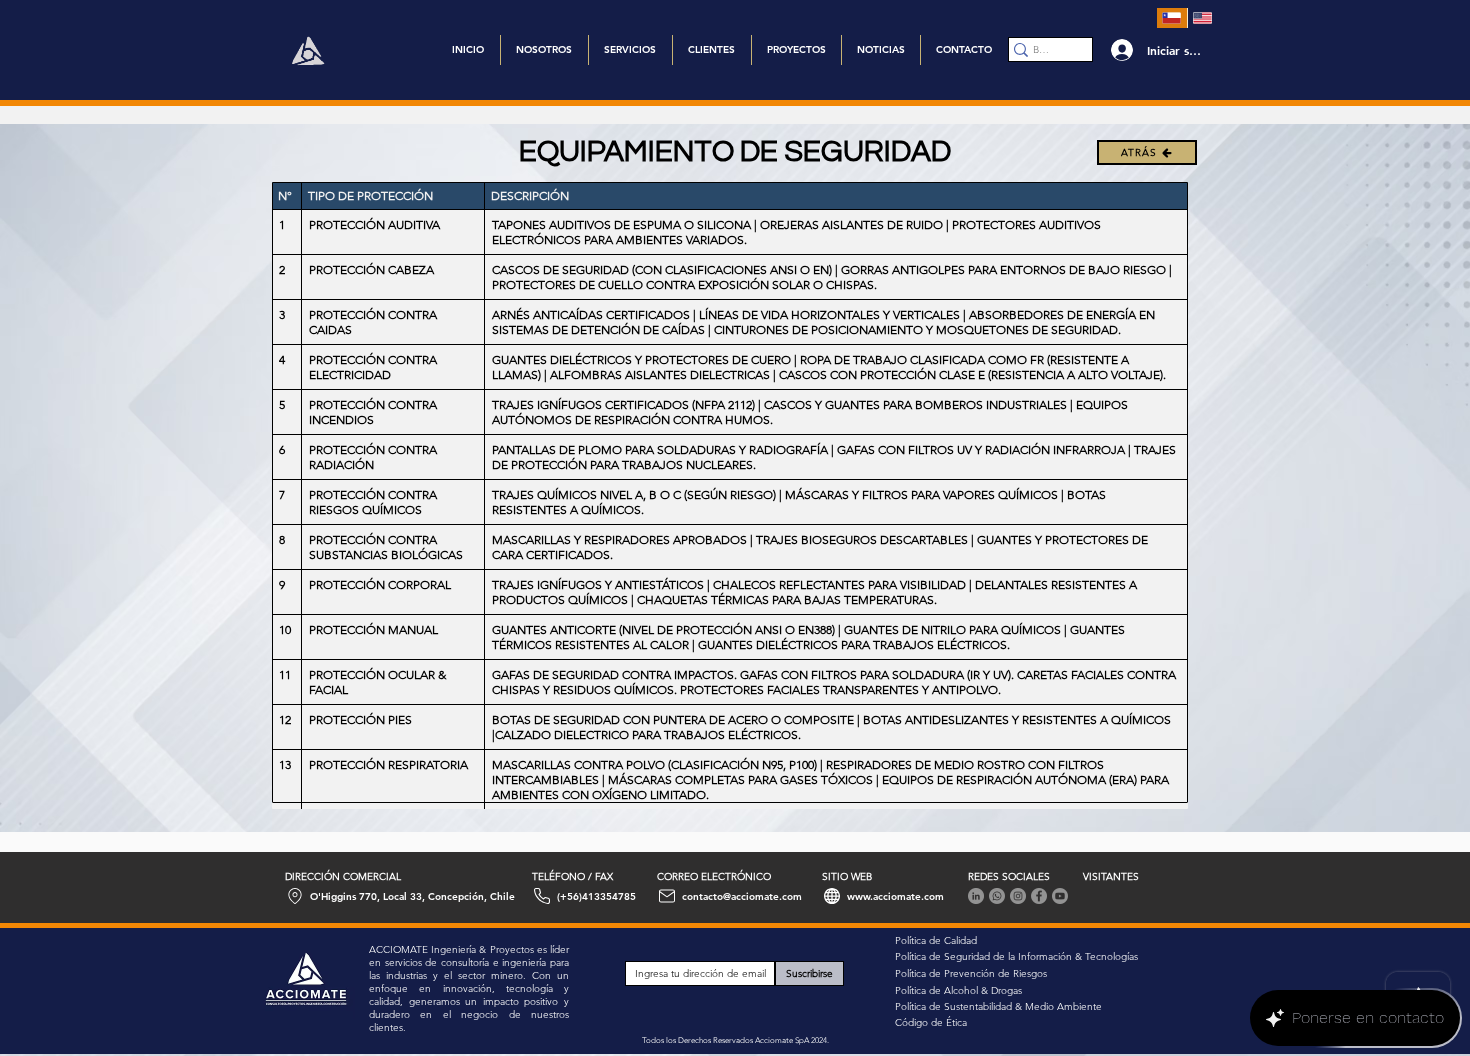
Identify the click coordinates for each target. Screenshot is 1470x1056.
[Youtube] (1060, 896)
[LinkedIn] (976, 896)
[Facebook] (1039, 896)
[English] (1202, 18)
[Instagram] (1018, 896)
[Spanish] (1172, 18)
